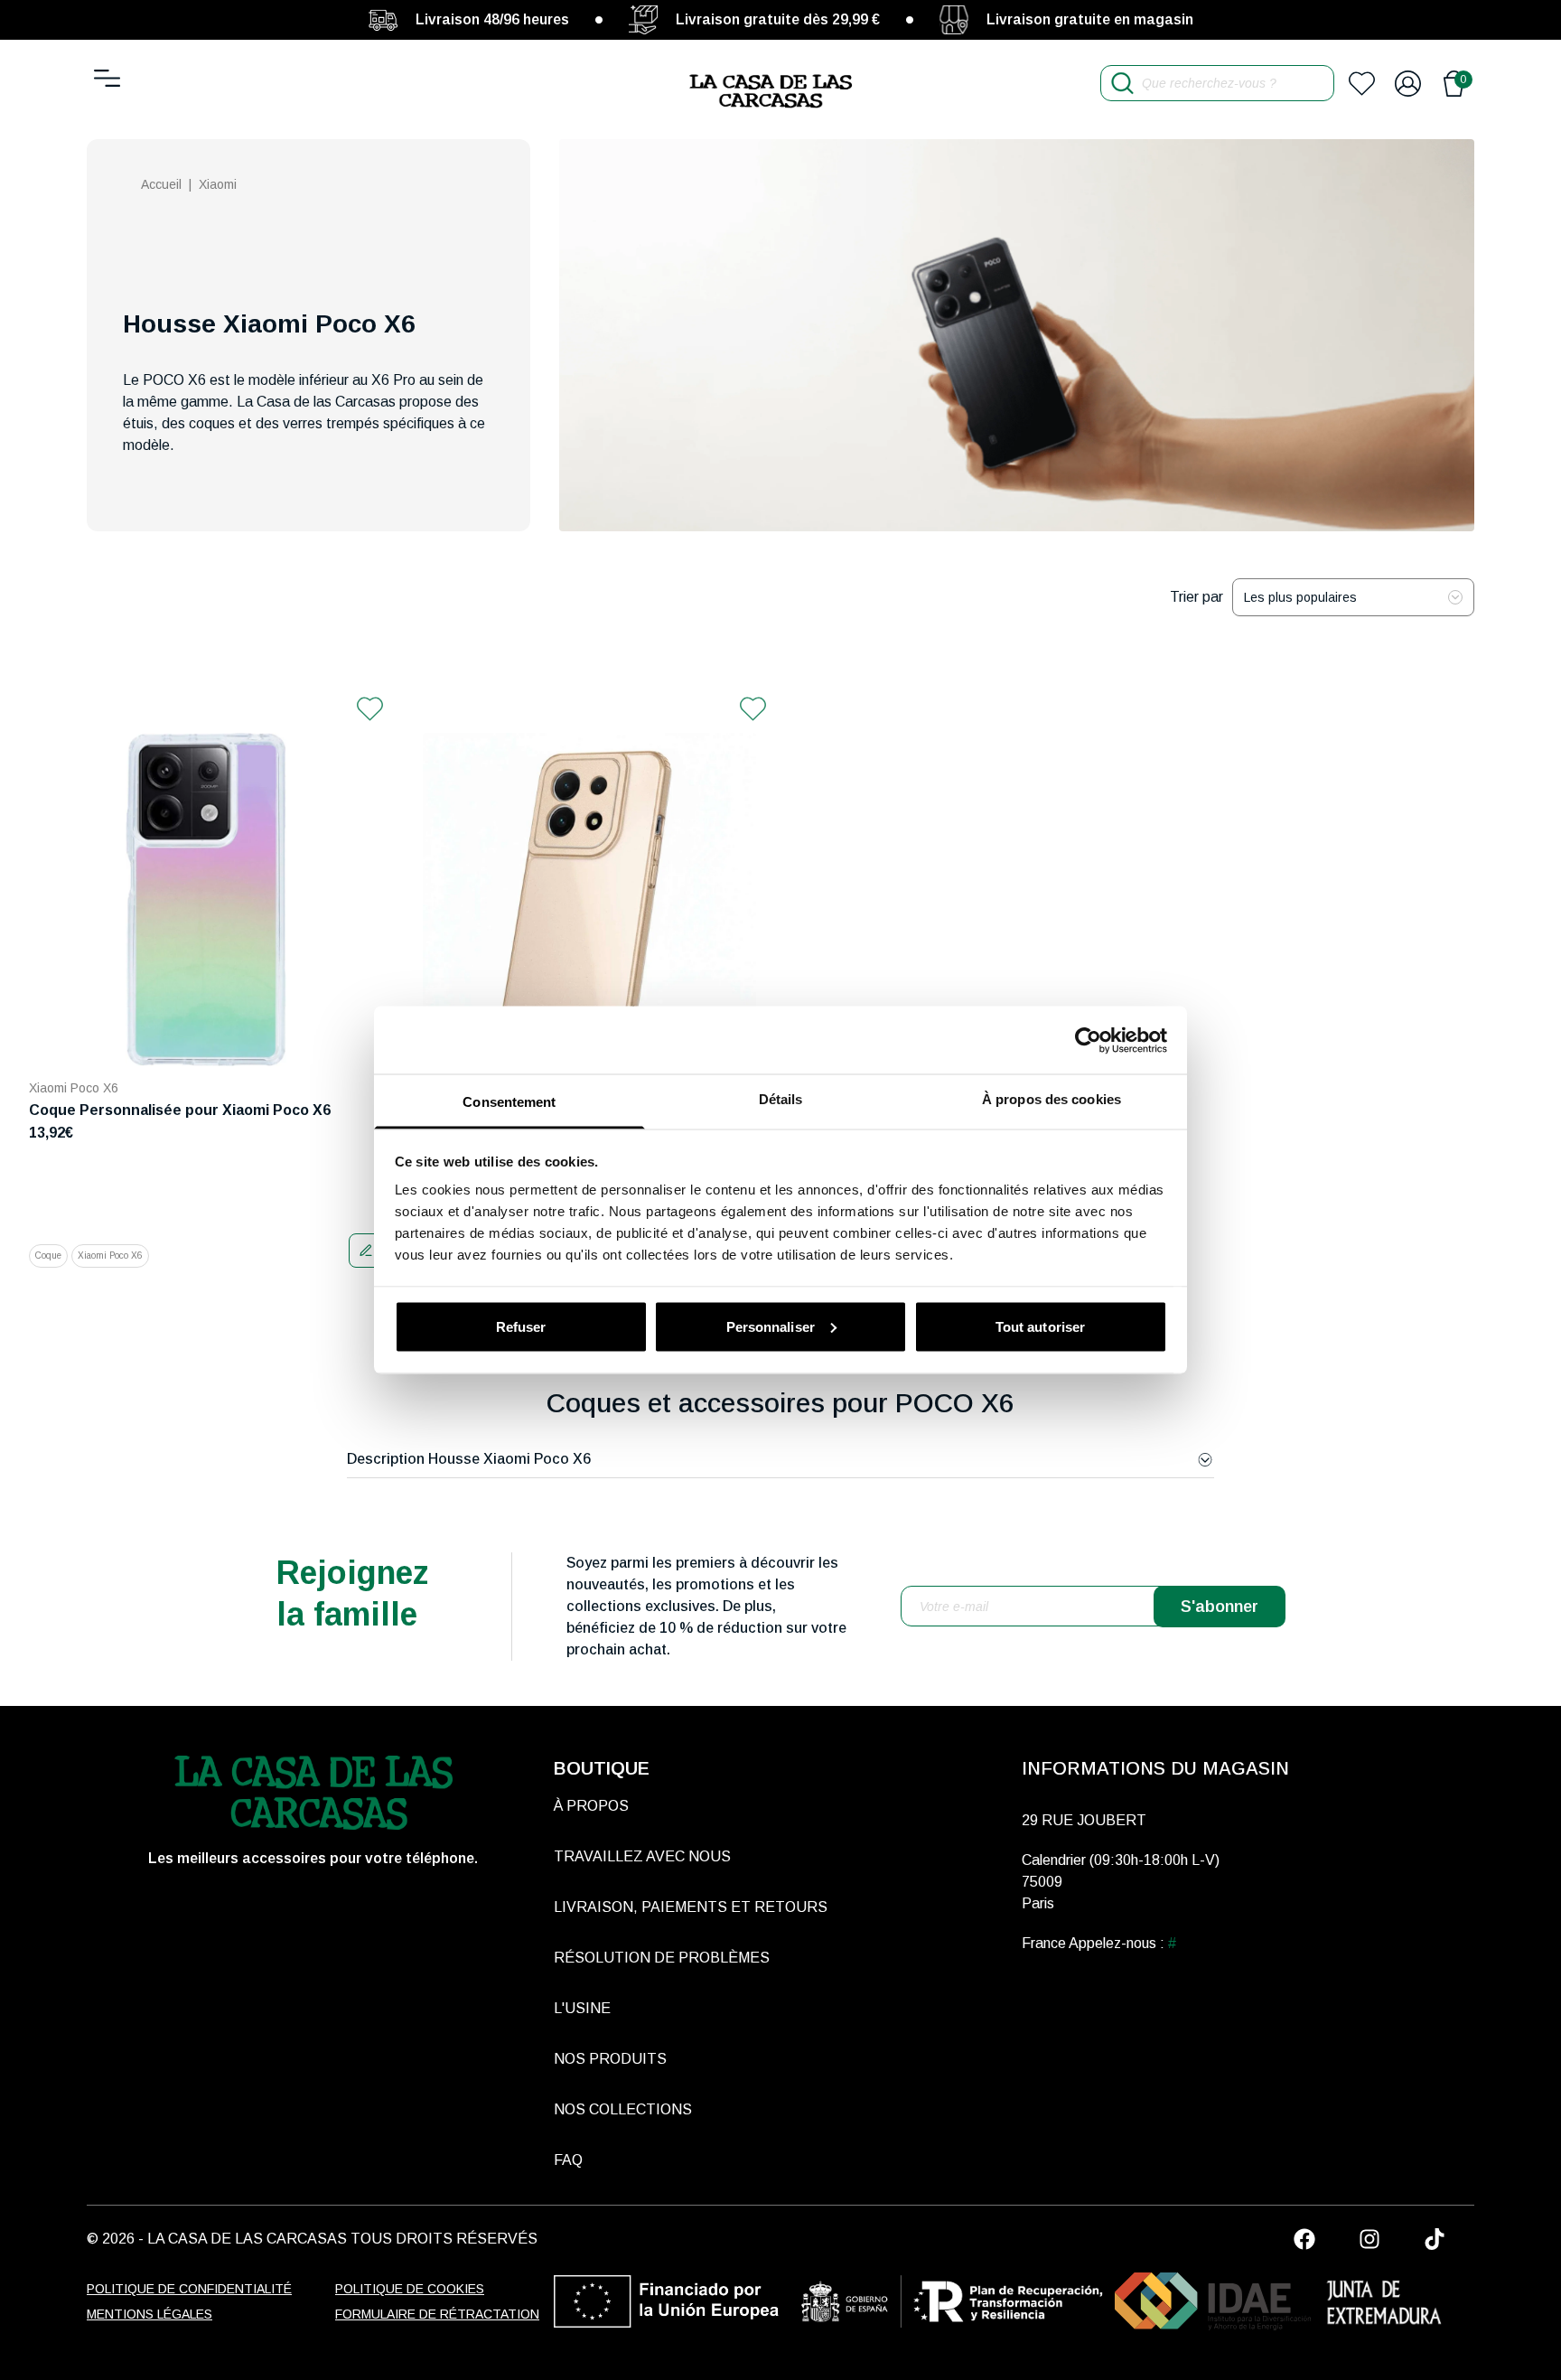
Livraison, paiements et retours (691, 1907)
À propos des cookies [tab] (1052, 1099)
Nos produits (610, 2059)
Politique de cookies (410, 2289)
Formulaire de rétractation (437, 2314)
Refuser (521, 1326)
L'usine (582, 2008)
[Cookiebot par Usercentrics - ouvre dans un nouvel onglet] (1088, 1040)
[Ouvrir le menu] (107, 78)
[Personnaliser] (366, 1251)
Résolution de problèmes (662, 1958)
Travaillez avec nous (642, 1856)
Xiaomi (218, 184)
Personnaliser (771, 1326)
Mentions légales (150, 2314)
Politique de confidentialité (189, 2289)
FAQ (568, 2160)
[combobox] (1353, 597)
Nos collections (623, 2109)
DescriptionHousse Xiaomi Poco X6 (469, 1459)
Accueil (161, 184)
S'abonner (1220, 1607)
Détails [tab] (781, 1099)
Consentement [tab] (509, 1102)
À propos (591, 1806)
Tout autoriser (1040, 1326)
